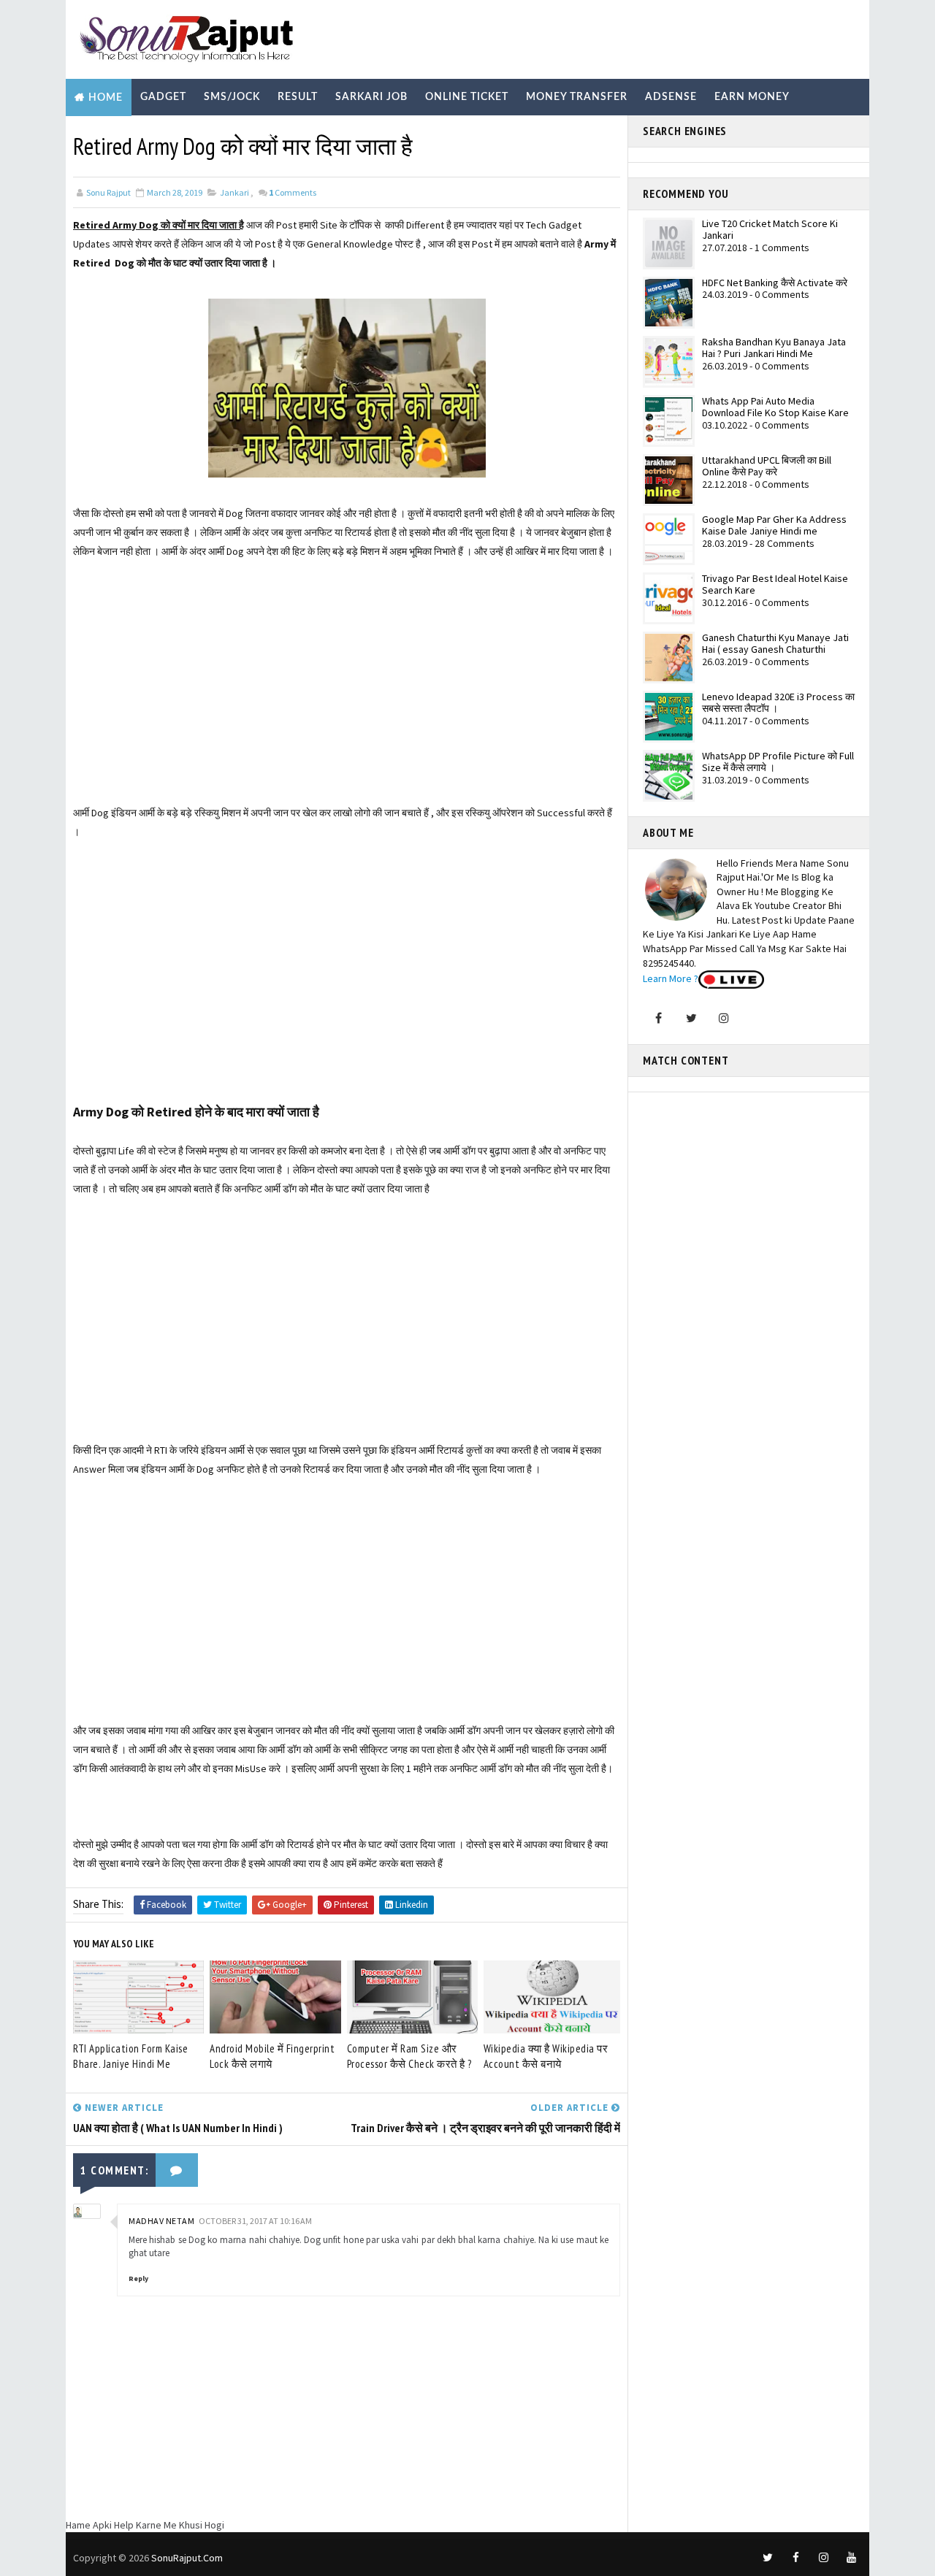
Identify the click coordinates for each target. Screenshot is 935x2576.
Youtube (279, 134)
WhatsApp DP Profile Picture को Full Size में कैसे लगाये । (778, 762)
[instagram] (823, 2558)
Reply (138, 2278)
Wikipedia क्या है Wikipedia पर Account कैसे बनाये (546, 2056)
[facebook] (795, 2558)
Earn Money (752, 97)
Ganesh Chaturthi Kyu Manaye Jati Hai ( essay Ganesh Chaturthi (775, 644)
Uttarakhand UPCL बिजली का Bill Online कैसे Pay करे (767, 466)
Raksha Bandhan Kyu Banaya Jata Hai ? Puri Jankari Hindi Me (774, 348)
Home (106, 98)
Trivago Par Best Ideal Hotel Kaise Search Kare (775, 584)
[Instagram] (724, 1018)
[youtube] (851, 2558)
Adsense (671, 97)
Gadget (163, 97)
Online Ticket (467, 97)
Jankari (234, 192)
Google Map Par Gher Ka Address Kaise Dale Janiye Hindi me (774, 525)
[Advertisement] (347, 701)
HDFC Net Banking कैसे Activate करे (775, 283)
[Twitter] (691, 1018)
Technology (197, 134)
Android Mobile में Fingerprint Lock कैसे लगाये (272, 2056)
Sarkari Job (371, 97)
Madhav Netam (161, 2221)
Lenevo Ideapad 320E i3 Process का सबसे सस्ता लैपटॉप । (778, 703)
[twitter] (768, 2558)
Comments (293, 192)
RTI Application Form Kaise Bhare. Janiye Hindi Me (130, 2056)
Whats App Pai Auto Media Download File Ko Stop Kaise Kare (775, 407)
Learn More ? (671, 978)
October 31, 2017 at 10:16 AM (255, 2221)
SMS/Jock (232, 97)
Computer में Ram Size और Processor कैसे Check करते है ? (409, 2056)
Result (298, 97)
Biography (108, 134)
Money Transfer (577, 97)
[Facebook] (658, 1018)
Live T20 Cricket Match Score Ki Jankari (770, 230)
